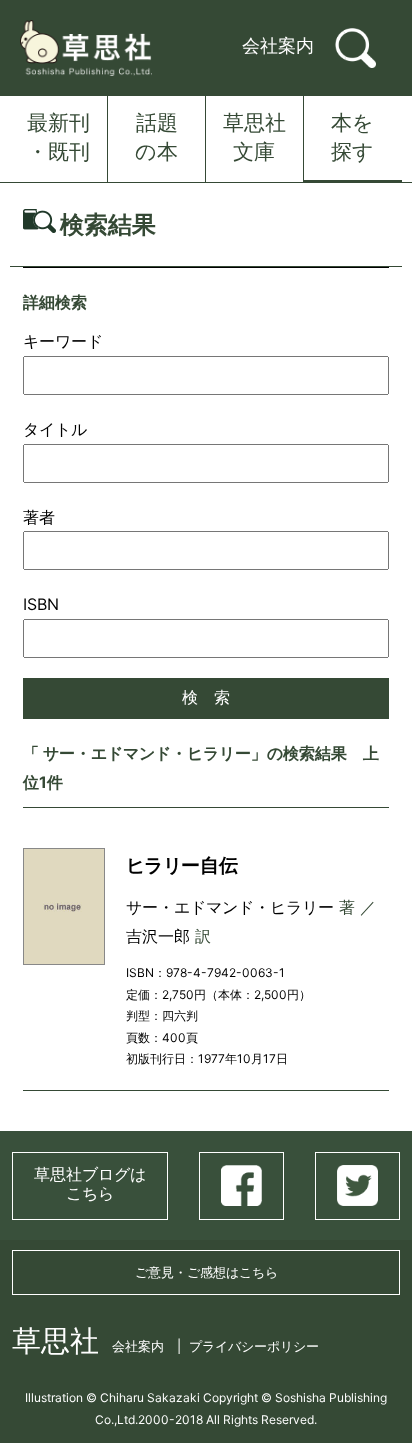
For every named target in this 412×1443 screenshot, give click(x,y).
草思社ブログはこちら (90, 1183)
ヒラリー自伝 (182, 865)
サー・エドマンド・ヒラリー (230, 907)
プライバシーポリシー (254, 1346)
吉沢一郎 (158, 936)
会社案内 (278, 45)
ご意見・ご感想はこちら (206, 1272)
